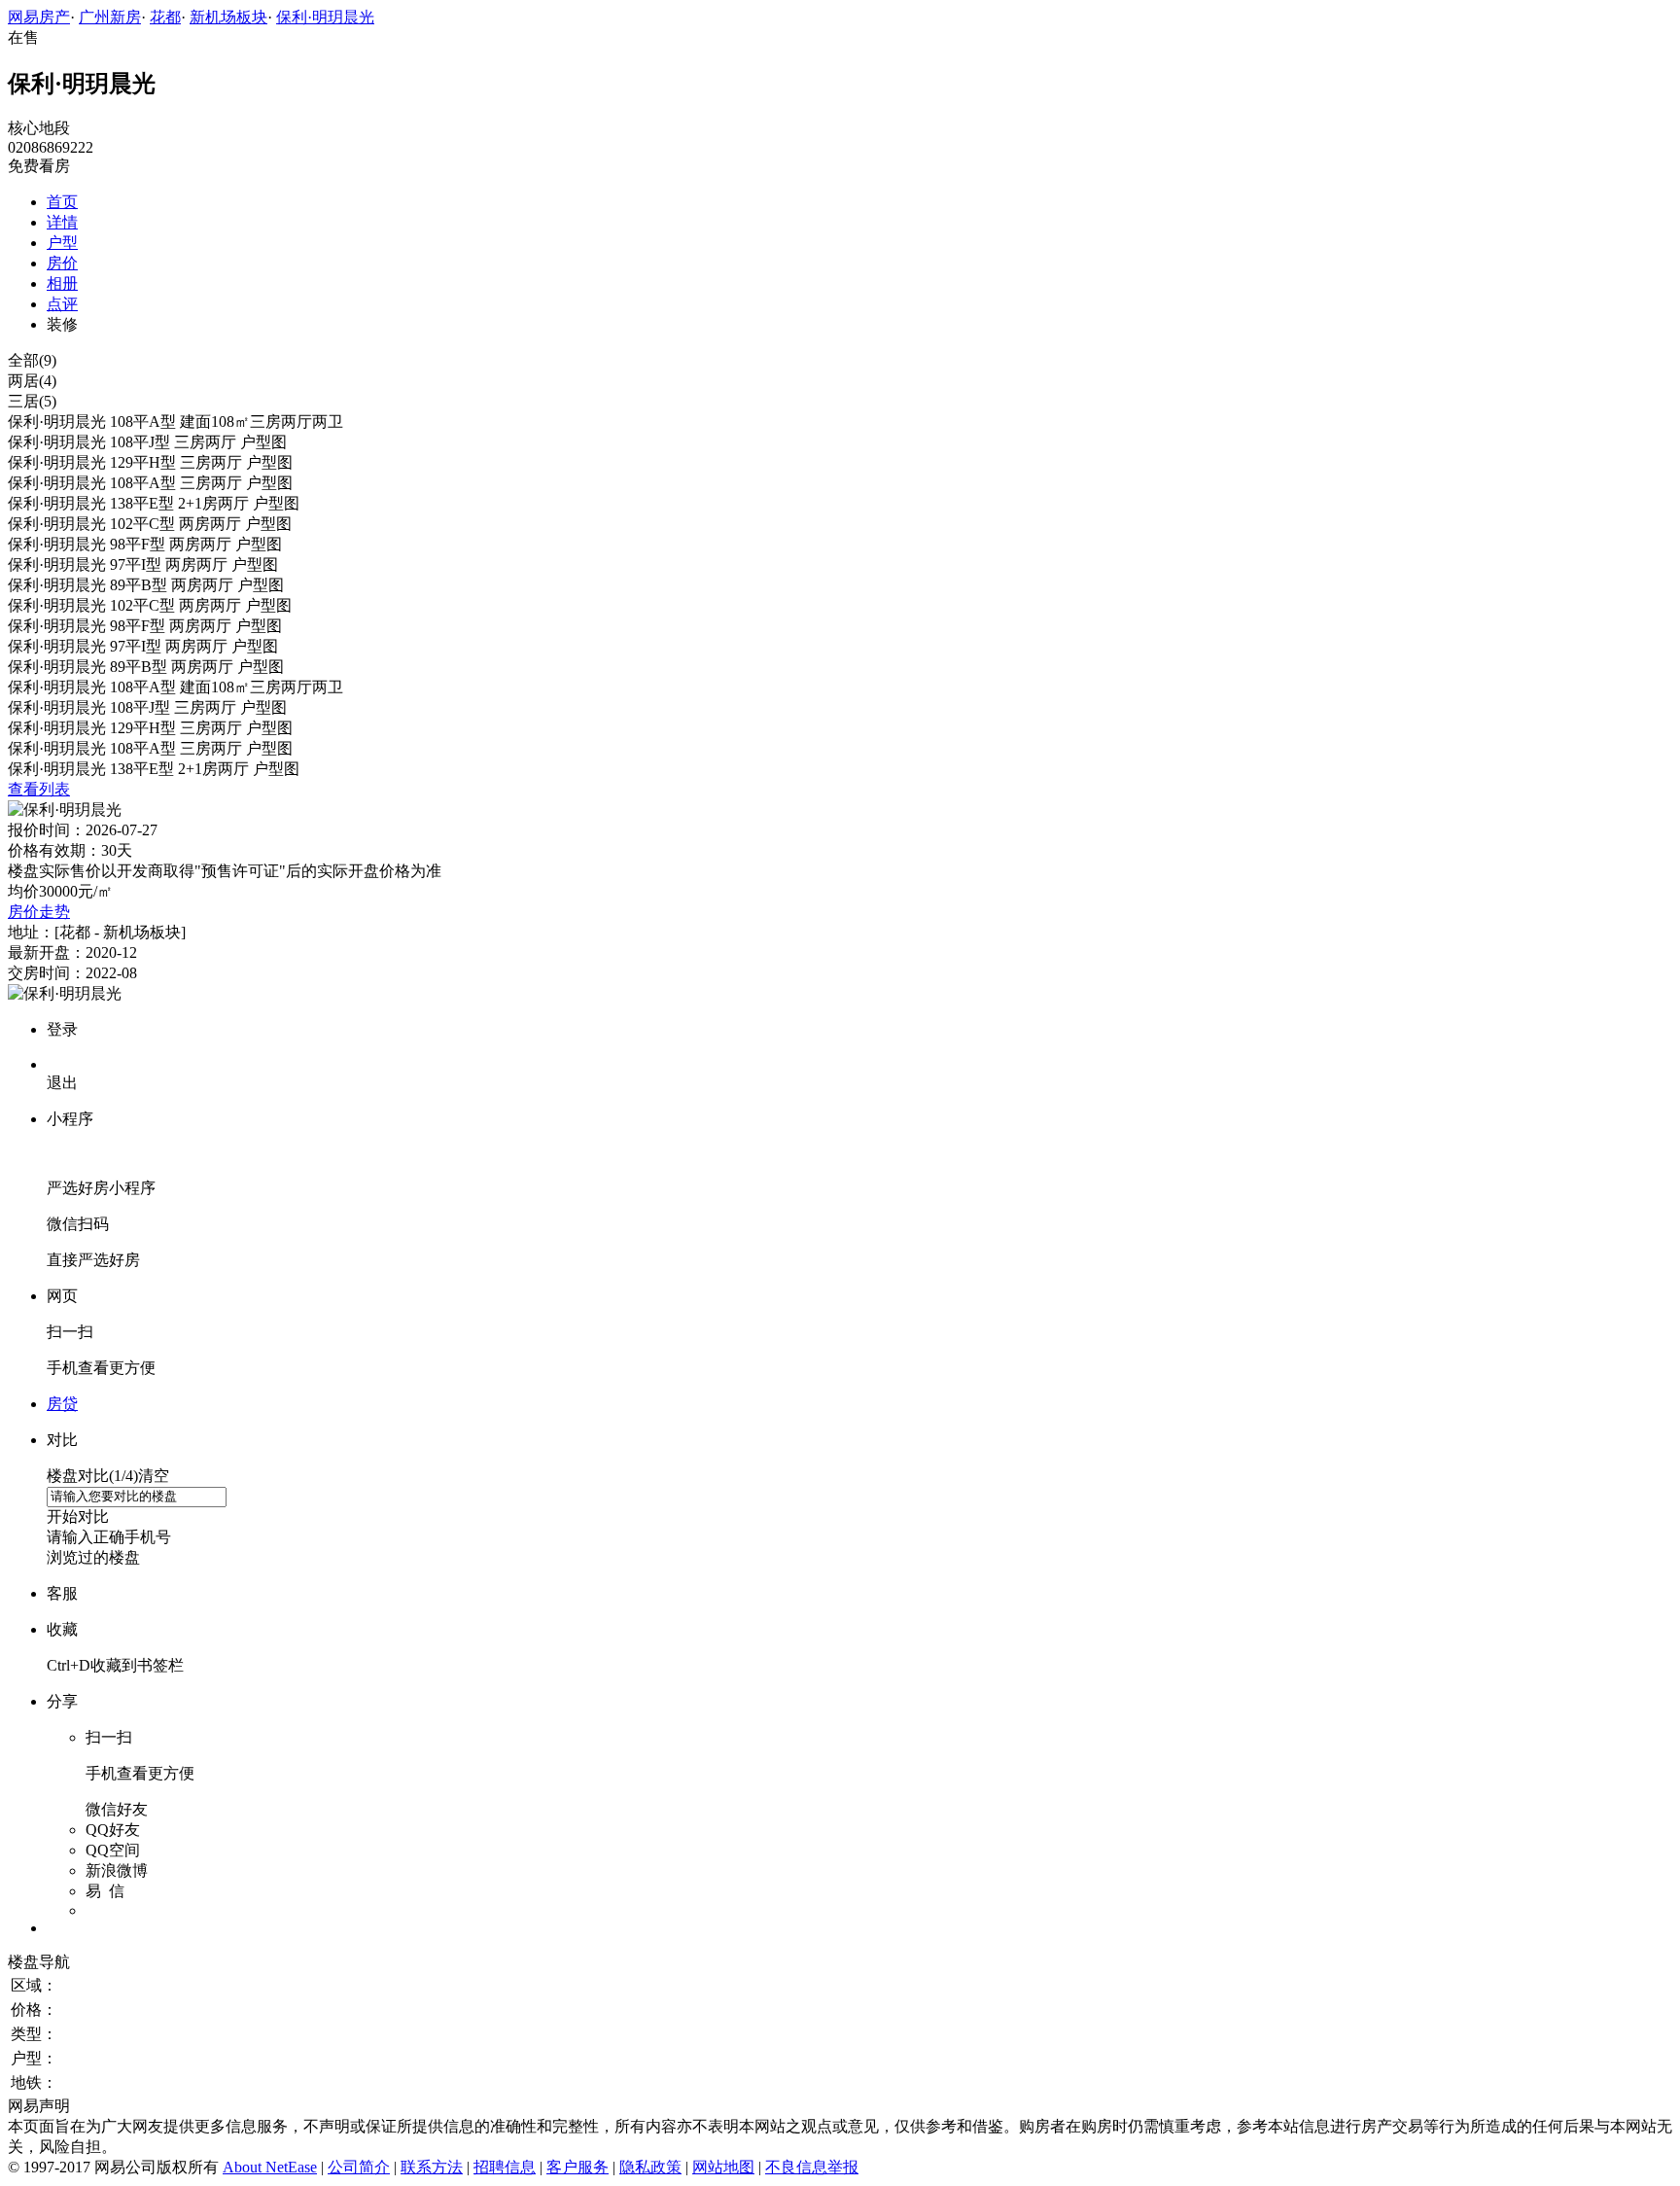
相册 (62, 283)
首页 (62, 202)
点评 (62, 304)
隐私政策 (650, 2167)
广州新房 (110, 17)
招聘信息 (505, 2167)
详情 (62, 222)
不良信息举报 (812, 2167)
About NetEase (270, 2167)
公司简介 (359, 2167)
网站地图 (723, 2167)
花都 (165, 17)
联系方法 (432, 2167)
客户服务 (577, 2167)
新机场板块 (228, 17)
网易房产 (39, 17)
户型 (62, 243)
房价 (62, 263)
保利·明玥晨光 (325, 17)
